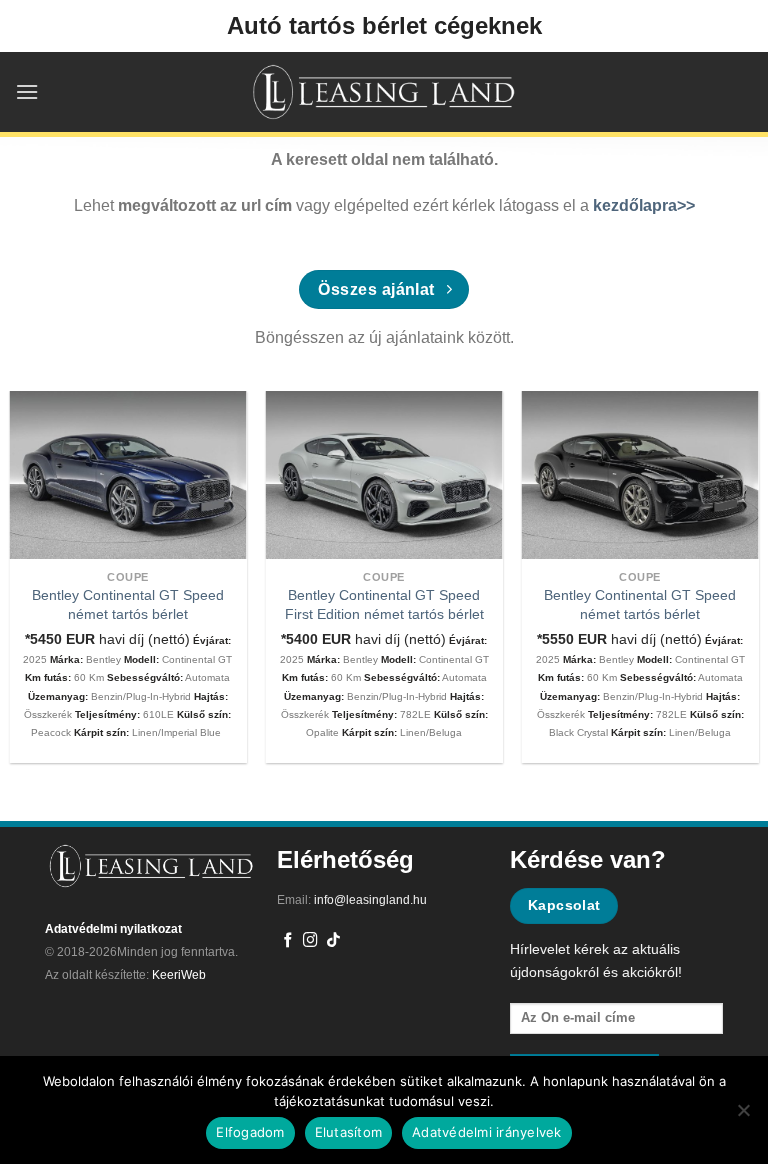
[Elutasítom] (743, 1116)
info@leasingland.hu (370, 900)
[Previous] (40, 557)
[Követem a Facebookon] (288, 941)
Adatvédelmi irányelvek (487, 1132)
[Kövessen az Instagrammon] (310, 941)
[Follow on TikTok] (333, 941)
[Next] (728, 557)
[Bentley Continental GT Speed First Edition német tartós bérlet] (384, 475)
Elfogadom (250, 1132)
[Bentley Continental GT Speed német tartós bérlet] (128, 475)
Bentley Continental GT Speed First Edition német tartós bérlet (384, 604)
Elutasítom (349, 1132)
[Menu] (27, 91)
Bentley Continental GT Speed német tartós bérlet (128, 604)
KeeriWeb (179, 975)
